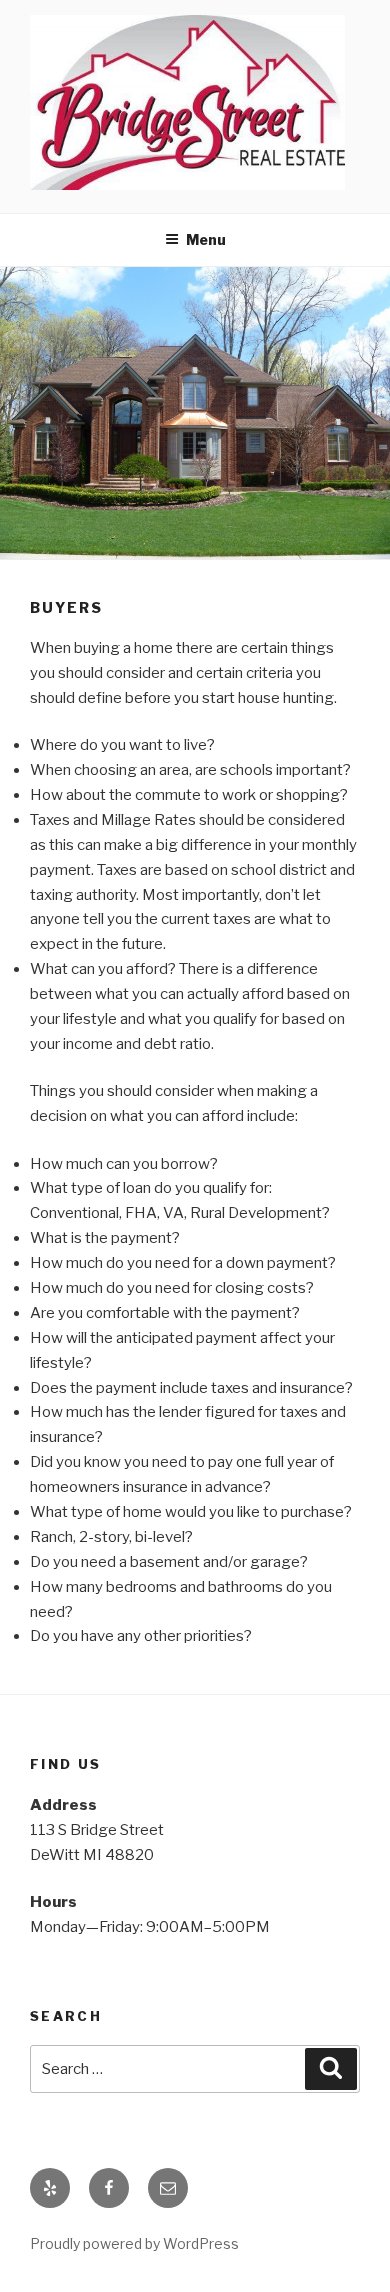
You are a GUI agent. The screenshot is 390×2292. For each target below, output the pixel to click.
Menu (206, 239)
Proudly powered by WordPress (134, 2243)
